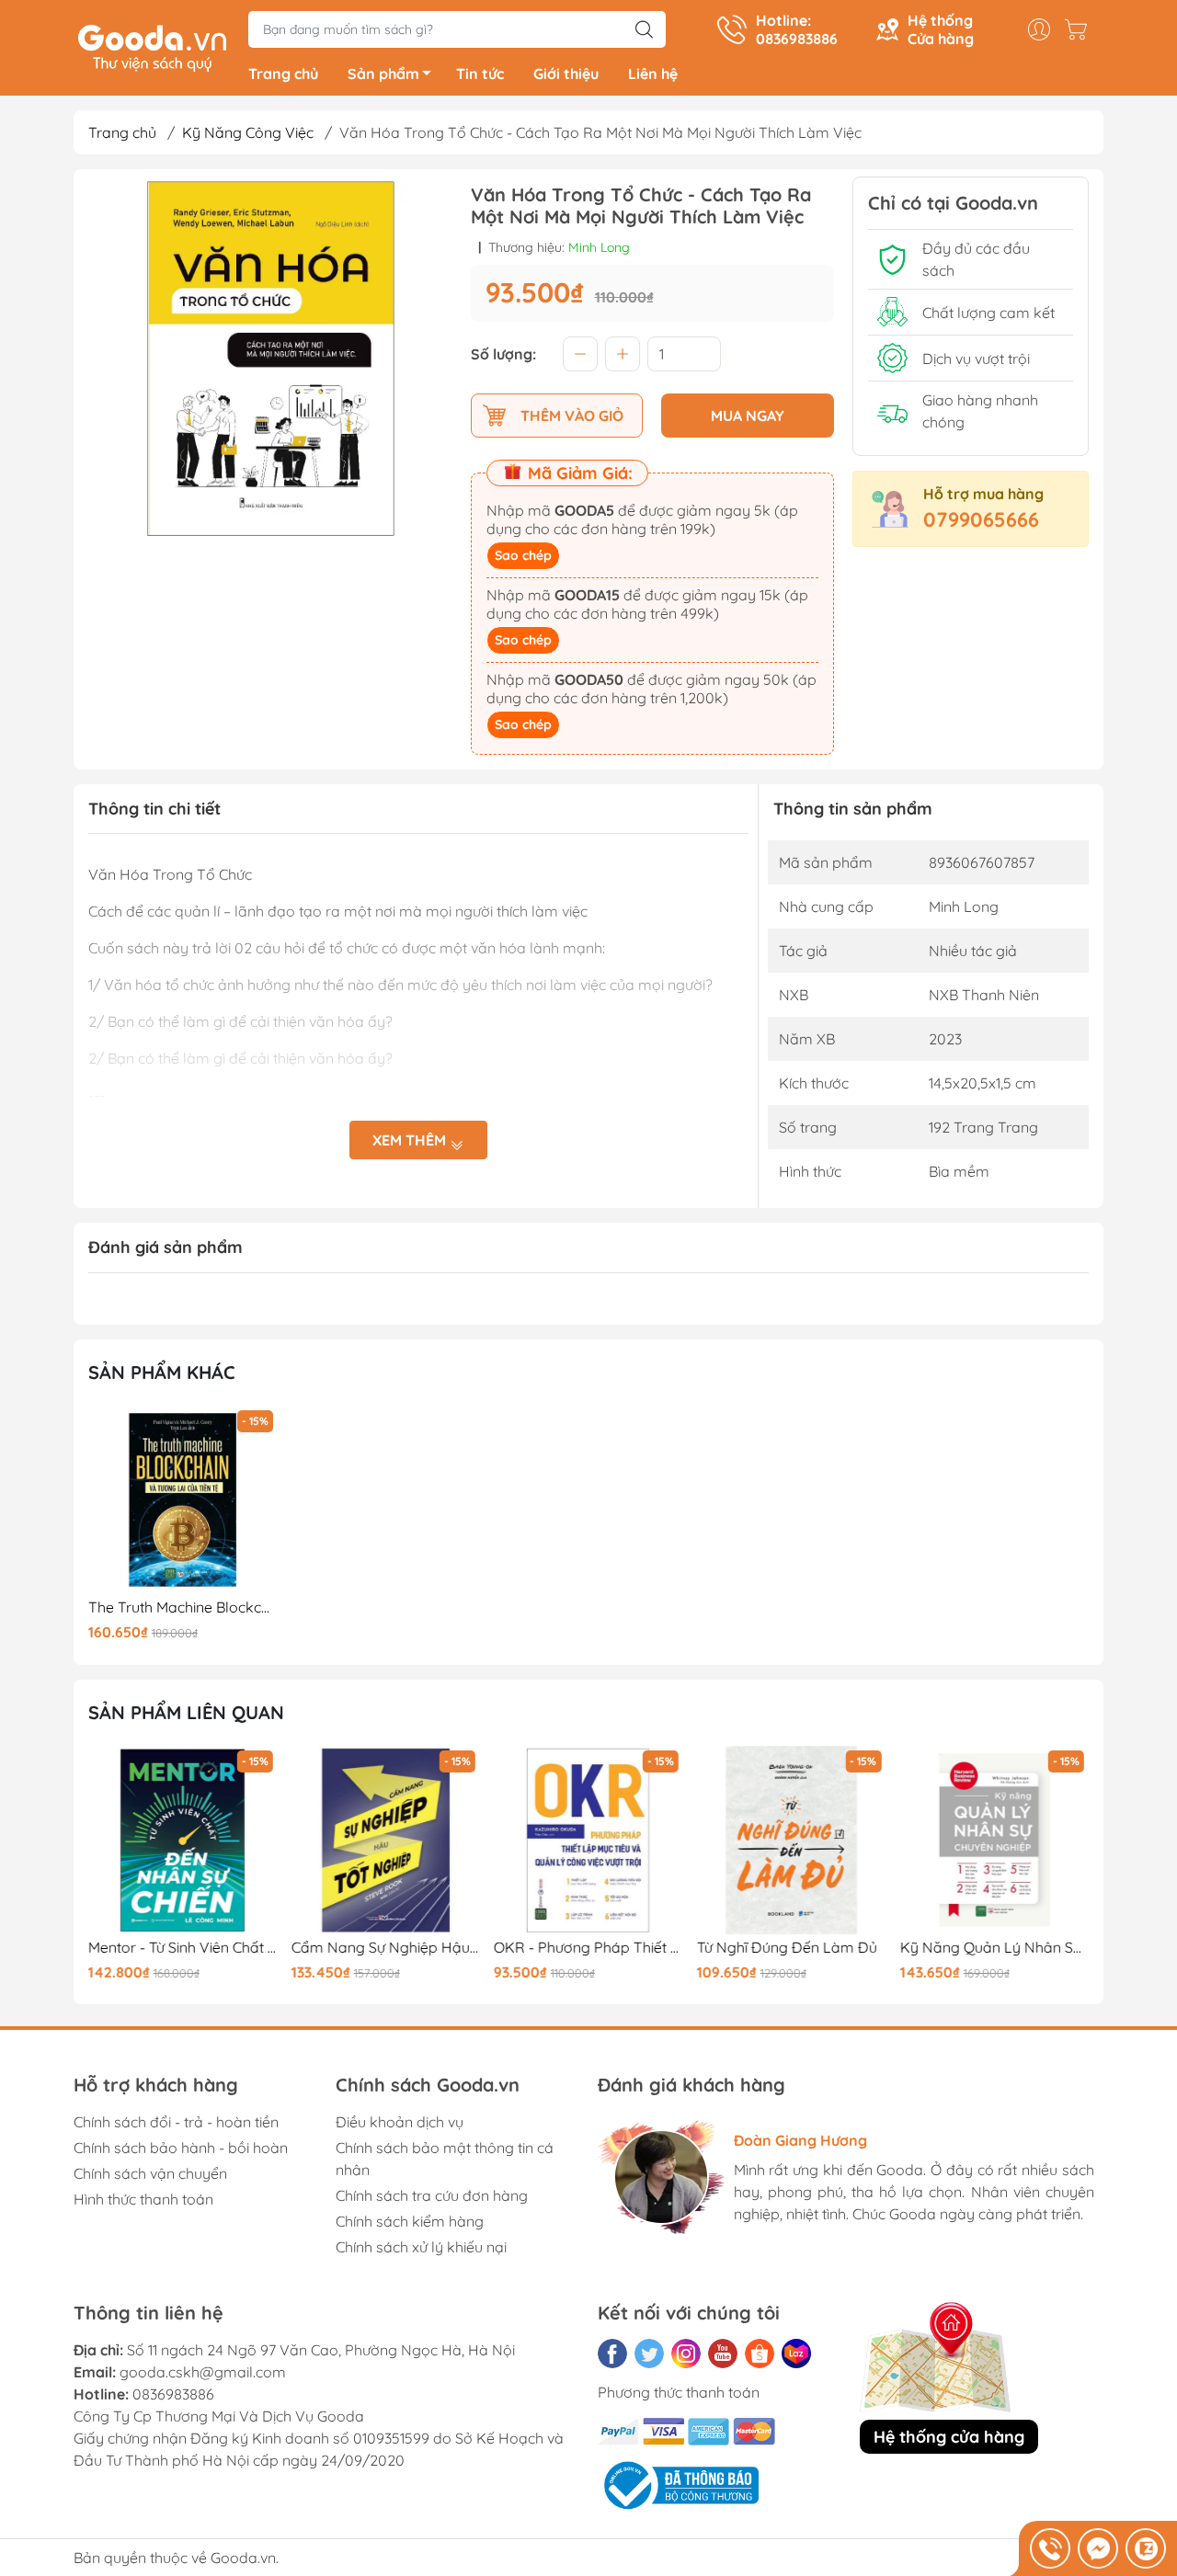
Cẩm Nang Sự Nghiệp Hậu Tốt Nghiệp (386, 1948)
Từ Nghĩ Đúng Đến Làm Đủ (787, 1948)
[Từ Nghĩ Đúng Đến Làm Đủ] (792, 1841)
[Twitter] (649, 2354)
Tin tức (480, 74)
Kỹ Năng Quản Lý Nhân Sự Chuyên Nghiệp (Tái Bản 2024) (994, 1948)
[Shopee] (760, 2354)
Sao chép (523, 555)
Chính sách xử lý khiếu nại (421, 2247)
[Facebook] (612, 2354)
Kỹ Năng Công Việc (248, 132)
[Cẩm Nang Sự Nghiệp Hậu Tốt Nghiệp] (386, 1841)
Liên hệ (653, 74)
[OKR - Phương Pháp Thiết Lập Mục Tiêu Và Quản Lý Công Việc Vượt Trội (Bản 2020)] (588, 1841)
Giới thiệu (566, 74)
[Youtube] (723, 2354)
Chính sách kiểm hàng (410, 2221)
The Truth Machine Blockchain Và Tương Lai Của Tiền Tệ (183, 1607)
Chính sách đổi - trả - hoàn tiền (176, 2122)
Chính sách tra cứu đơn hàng (432, 2195)
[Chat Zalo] (1146, 2548)
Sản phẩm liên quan (186, 1712)
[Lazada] (796, 2354)
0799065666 (981, 519)
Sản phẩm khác (162, 1372)
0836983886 (173, 2394)
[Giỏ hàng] (1080, 29)
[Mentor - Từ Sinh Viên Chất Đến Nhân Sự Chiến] (183, 1841)
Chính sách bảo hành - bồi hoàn (181, 2148)
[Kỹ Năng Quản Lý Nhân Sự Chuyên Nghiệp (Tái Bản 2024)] (994, 1841)
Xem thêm (411, 1140)
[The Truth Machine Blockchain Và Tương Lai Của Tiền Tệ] (183, 1500)
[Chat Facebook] (1098, 2548)
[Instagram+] (686, 2354)
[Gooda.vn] (152, 46)
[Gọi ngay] (1050, 2548)
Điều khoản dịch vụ (400, 2122)
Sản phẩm (383, 74)
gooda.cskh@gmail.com (203, 2372)
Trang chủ (283, 74)
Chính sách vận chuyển (150, 2173)
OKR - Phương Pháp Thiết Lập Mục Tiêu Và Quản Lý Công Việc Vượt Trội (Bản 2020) (588, 1948)
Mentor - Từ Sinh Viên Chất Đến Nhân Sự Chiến (183, 1948)
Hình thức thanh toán (143, 2199)
